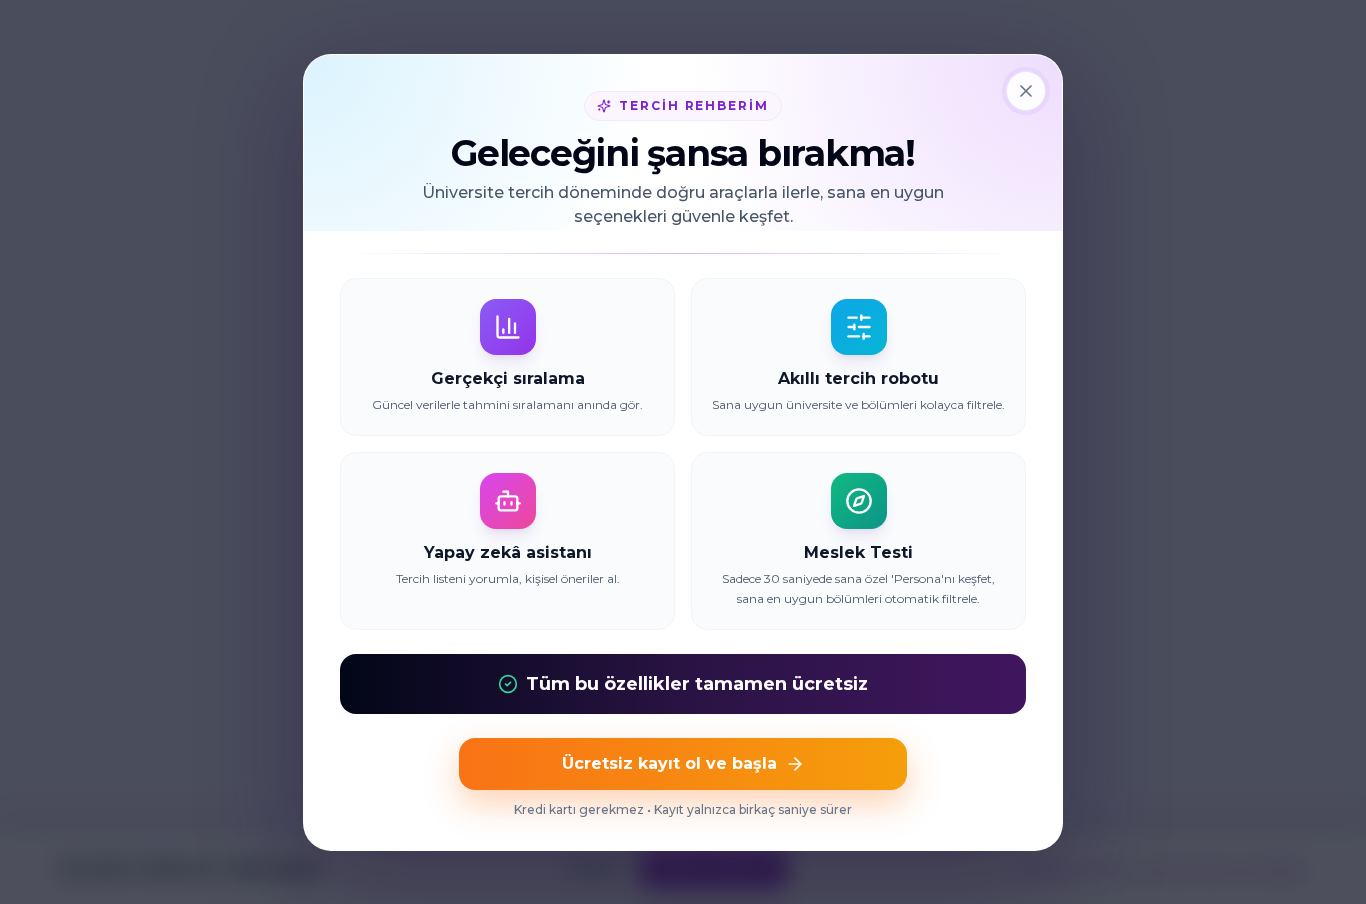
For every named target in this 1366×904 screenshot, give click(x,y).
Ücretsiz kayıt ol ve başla (669, 763)
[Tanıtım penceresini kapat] (1026, 91)
